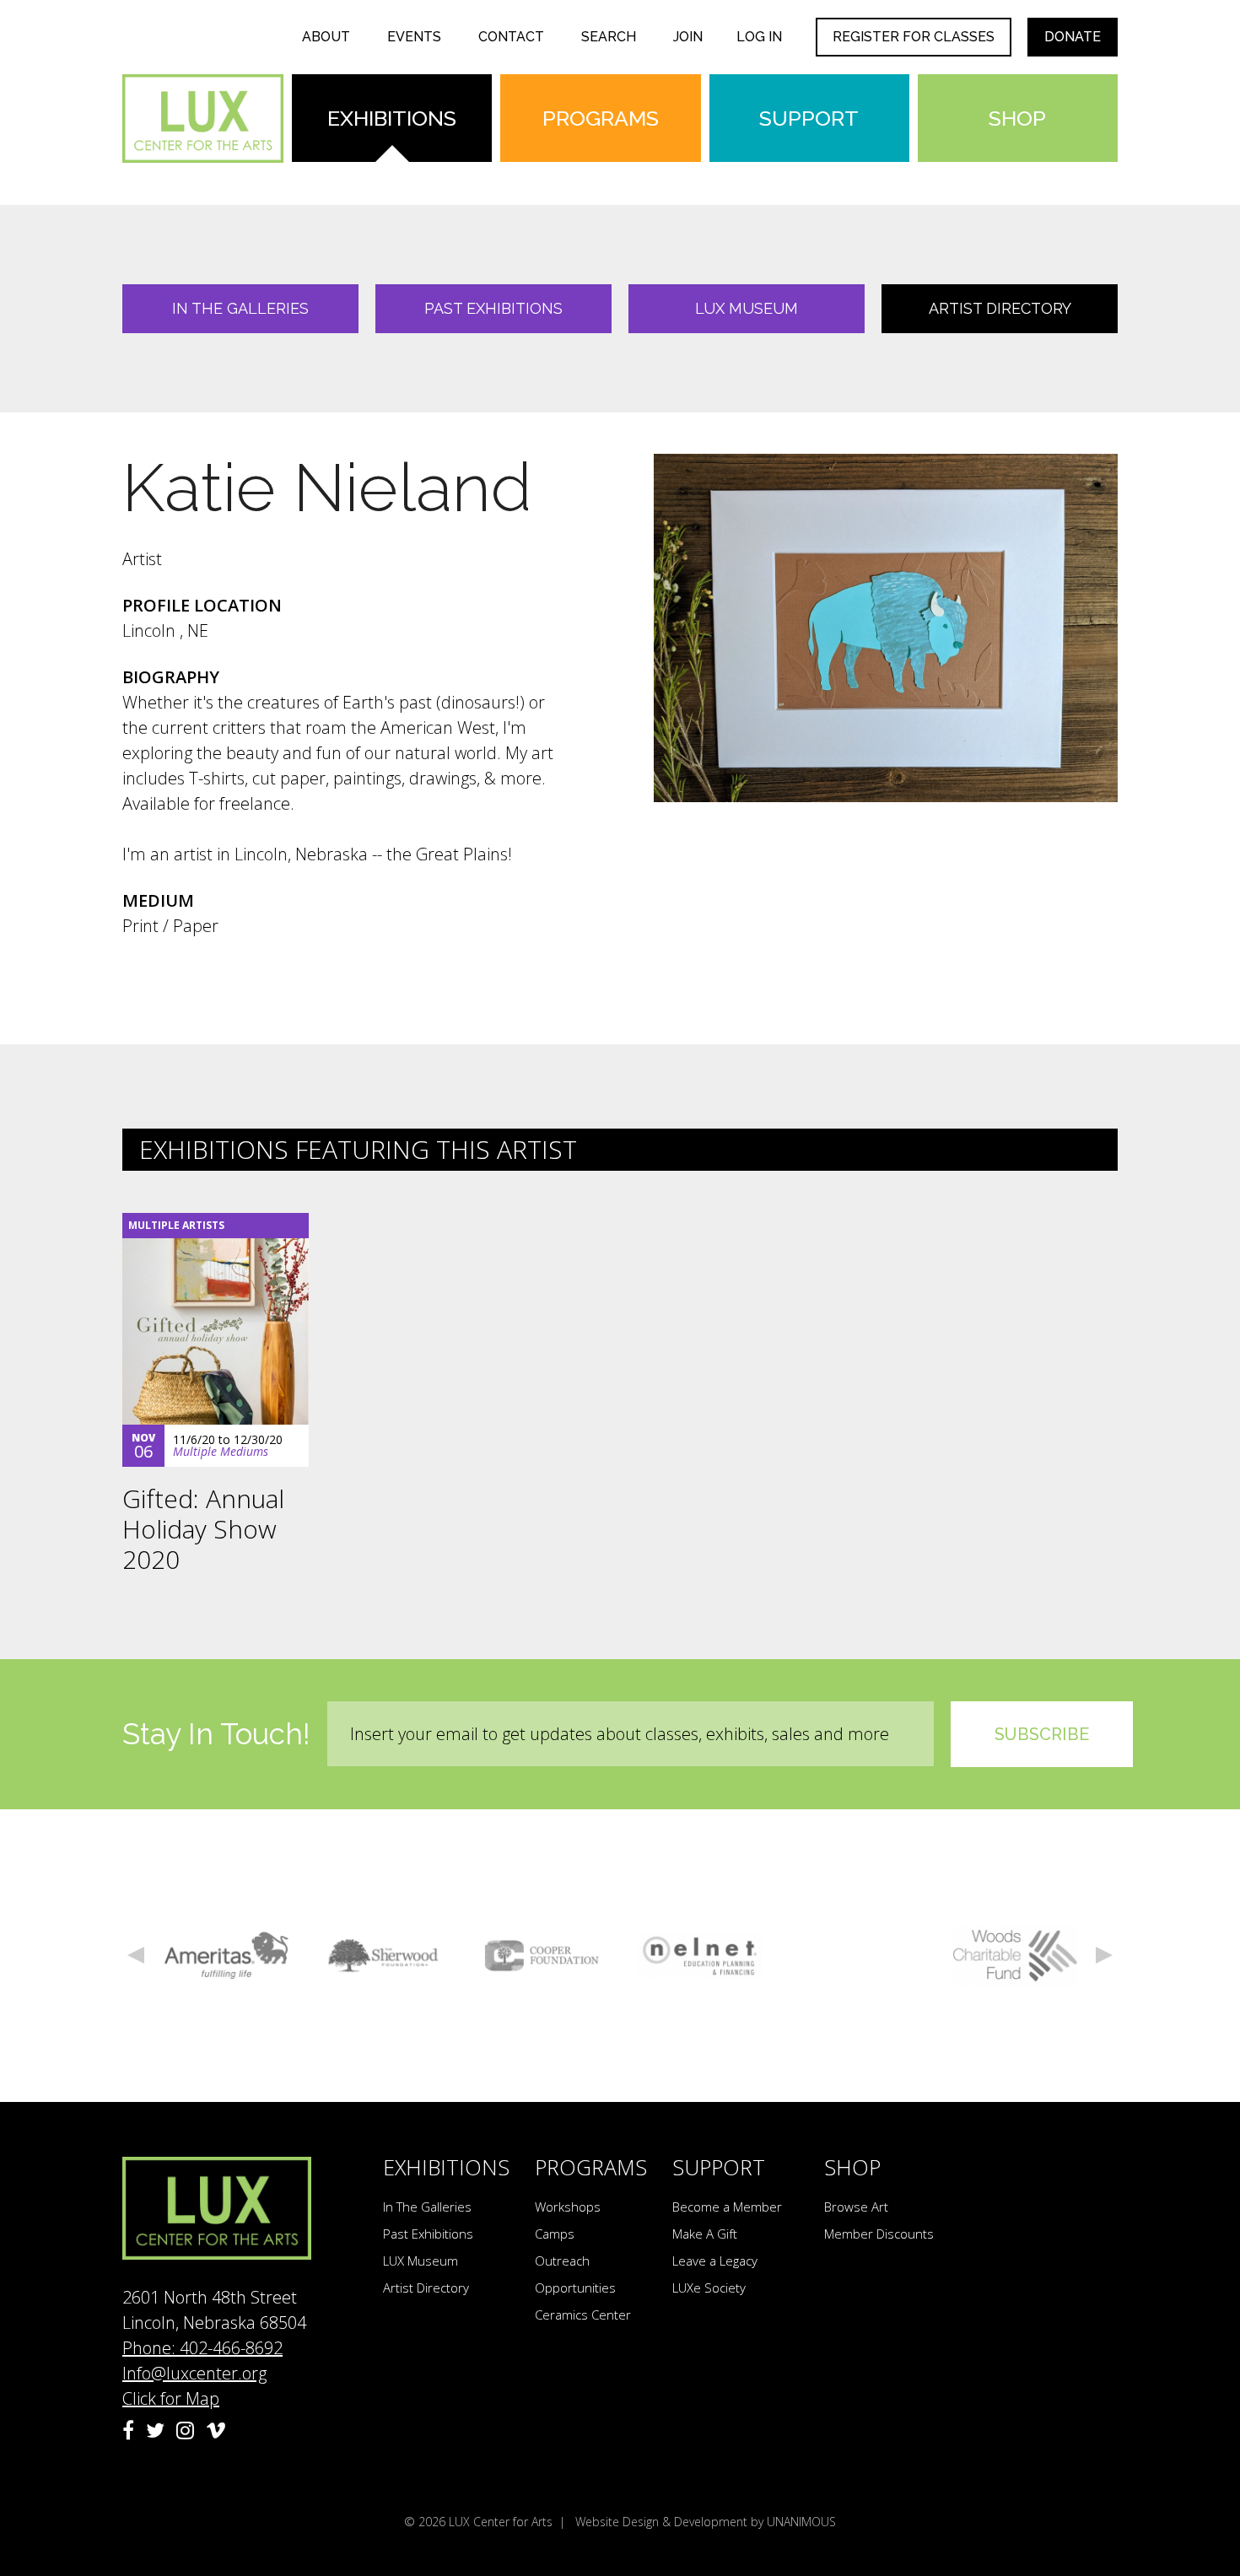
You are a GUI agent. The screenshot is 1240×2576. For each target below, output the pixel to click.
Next (1104, 1955)
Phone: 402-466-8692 (202, 2348)
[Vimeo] (216, 2430)
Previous (136, 1955)
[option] (226, 1956)
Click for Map (171, 2398)
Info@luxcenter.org (194, 2373)
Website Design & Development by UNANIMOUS (706, 2522)
